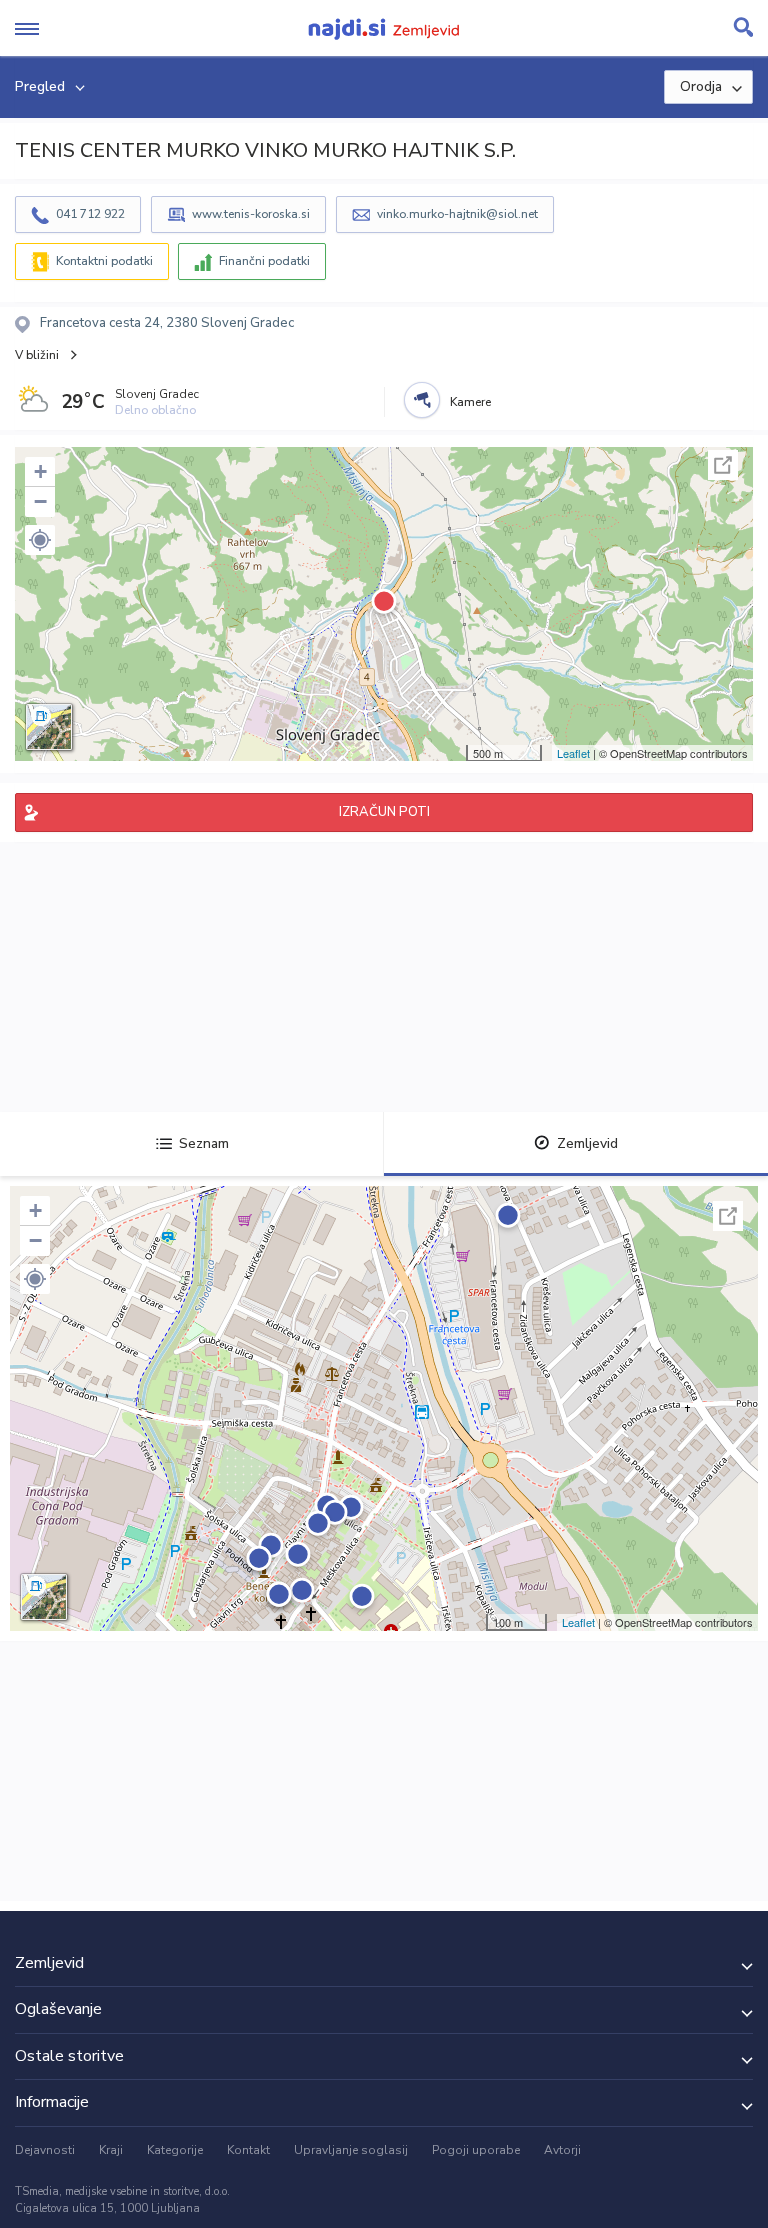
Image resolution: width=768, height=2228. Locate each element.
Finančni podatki (264, 261)
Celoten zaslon (723, 465)
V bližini (37, 355)
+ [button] (40, 471)
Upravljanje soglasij (351, 2150)
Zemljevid (587, 1143)
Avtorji (562, 2150)
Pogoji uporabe (476, 2150)
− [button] (40, 501)
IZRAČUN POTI (384, 812)
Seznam (204, 1143)
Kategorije (175, 2150)
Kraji (111, 2150)
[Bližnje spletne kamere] (422, 400)
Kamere (470, 402)
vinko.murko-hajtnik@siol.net (457, 214)
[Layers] (49, 727)
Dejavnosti (45, 2150)
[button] (40, 540)
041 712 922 (90, 214)
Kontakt (248, 2150)
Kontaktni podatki (104, 261)
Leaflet (573, 753)
